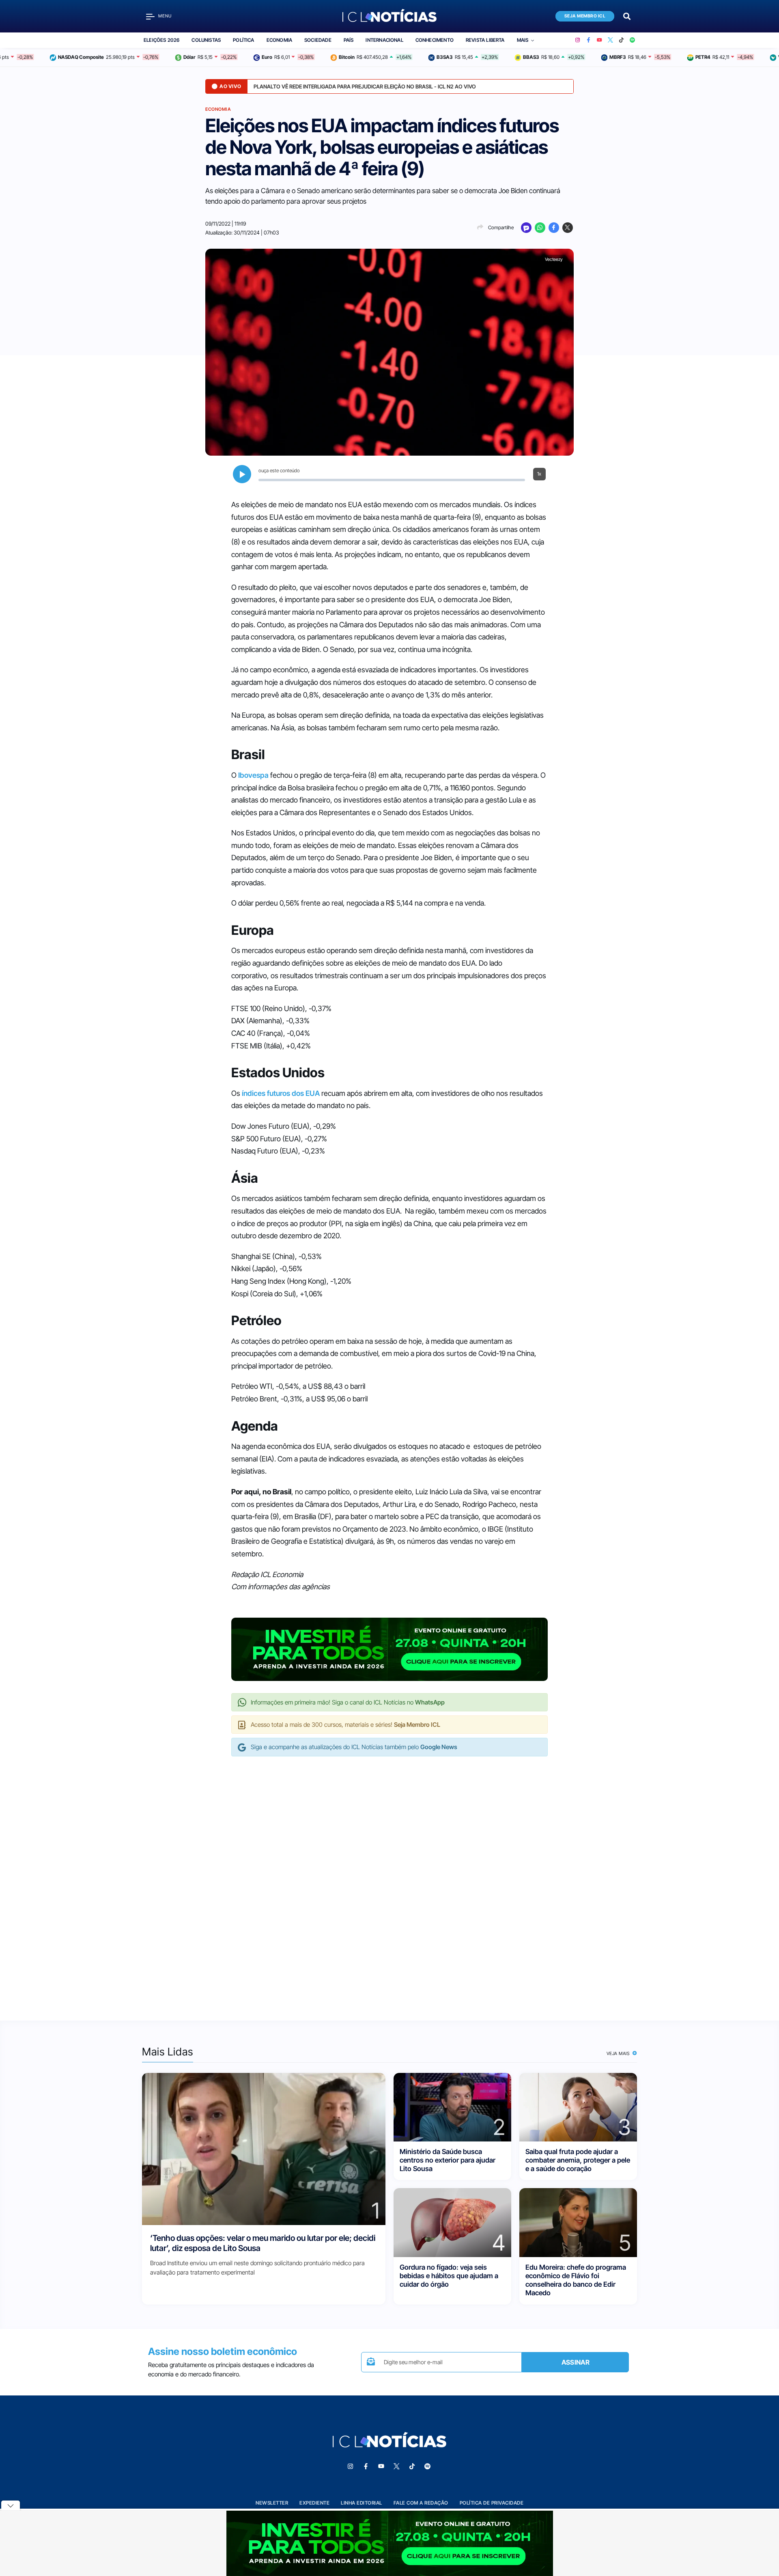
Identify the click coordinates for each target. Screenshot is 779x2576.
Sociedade (318, 40)
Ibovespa (253, 775)
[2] (452, 2106)
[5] (578, 2222)
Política (243, 40)
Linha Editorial (362, 2503)
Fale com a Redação (421, 2503)
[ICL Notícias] (390, 16)
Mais (523, 40)
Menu (165, 16)
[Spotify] (632, 40)
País (349, 40)
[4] (452, 2222)
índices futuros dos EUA (281, 1093)
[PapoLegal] (526, 228)
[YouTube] (599, 40)
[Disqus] (389, 1880)
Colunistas (206, 40)
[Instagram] (578, 40)
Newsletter (272, 2503)
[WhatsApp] (540, 228)
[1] (264, 2148)
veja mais (619, 2053)
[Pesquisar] (627, 16)
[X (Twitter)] (610, 40)
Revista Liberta (485, 40)
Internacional (384, 40)
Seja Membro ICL (585, 16)
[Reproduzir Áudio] (242, 474)
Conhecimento (435, 40)
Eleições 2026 (161, 40)
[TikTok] (621, 40)
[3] (578, 2106)
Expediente (314, 2503)
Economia (279, 40)
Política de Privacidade (492, 2503)
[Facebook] (589, 40)
